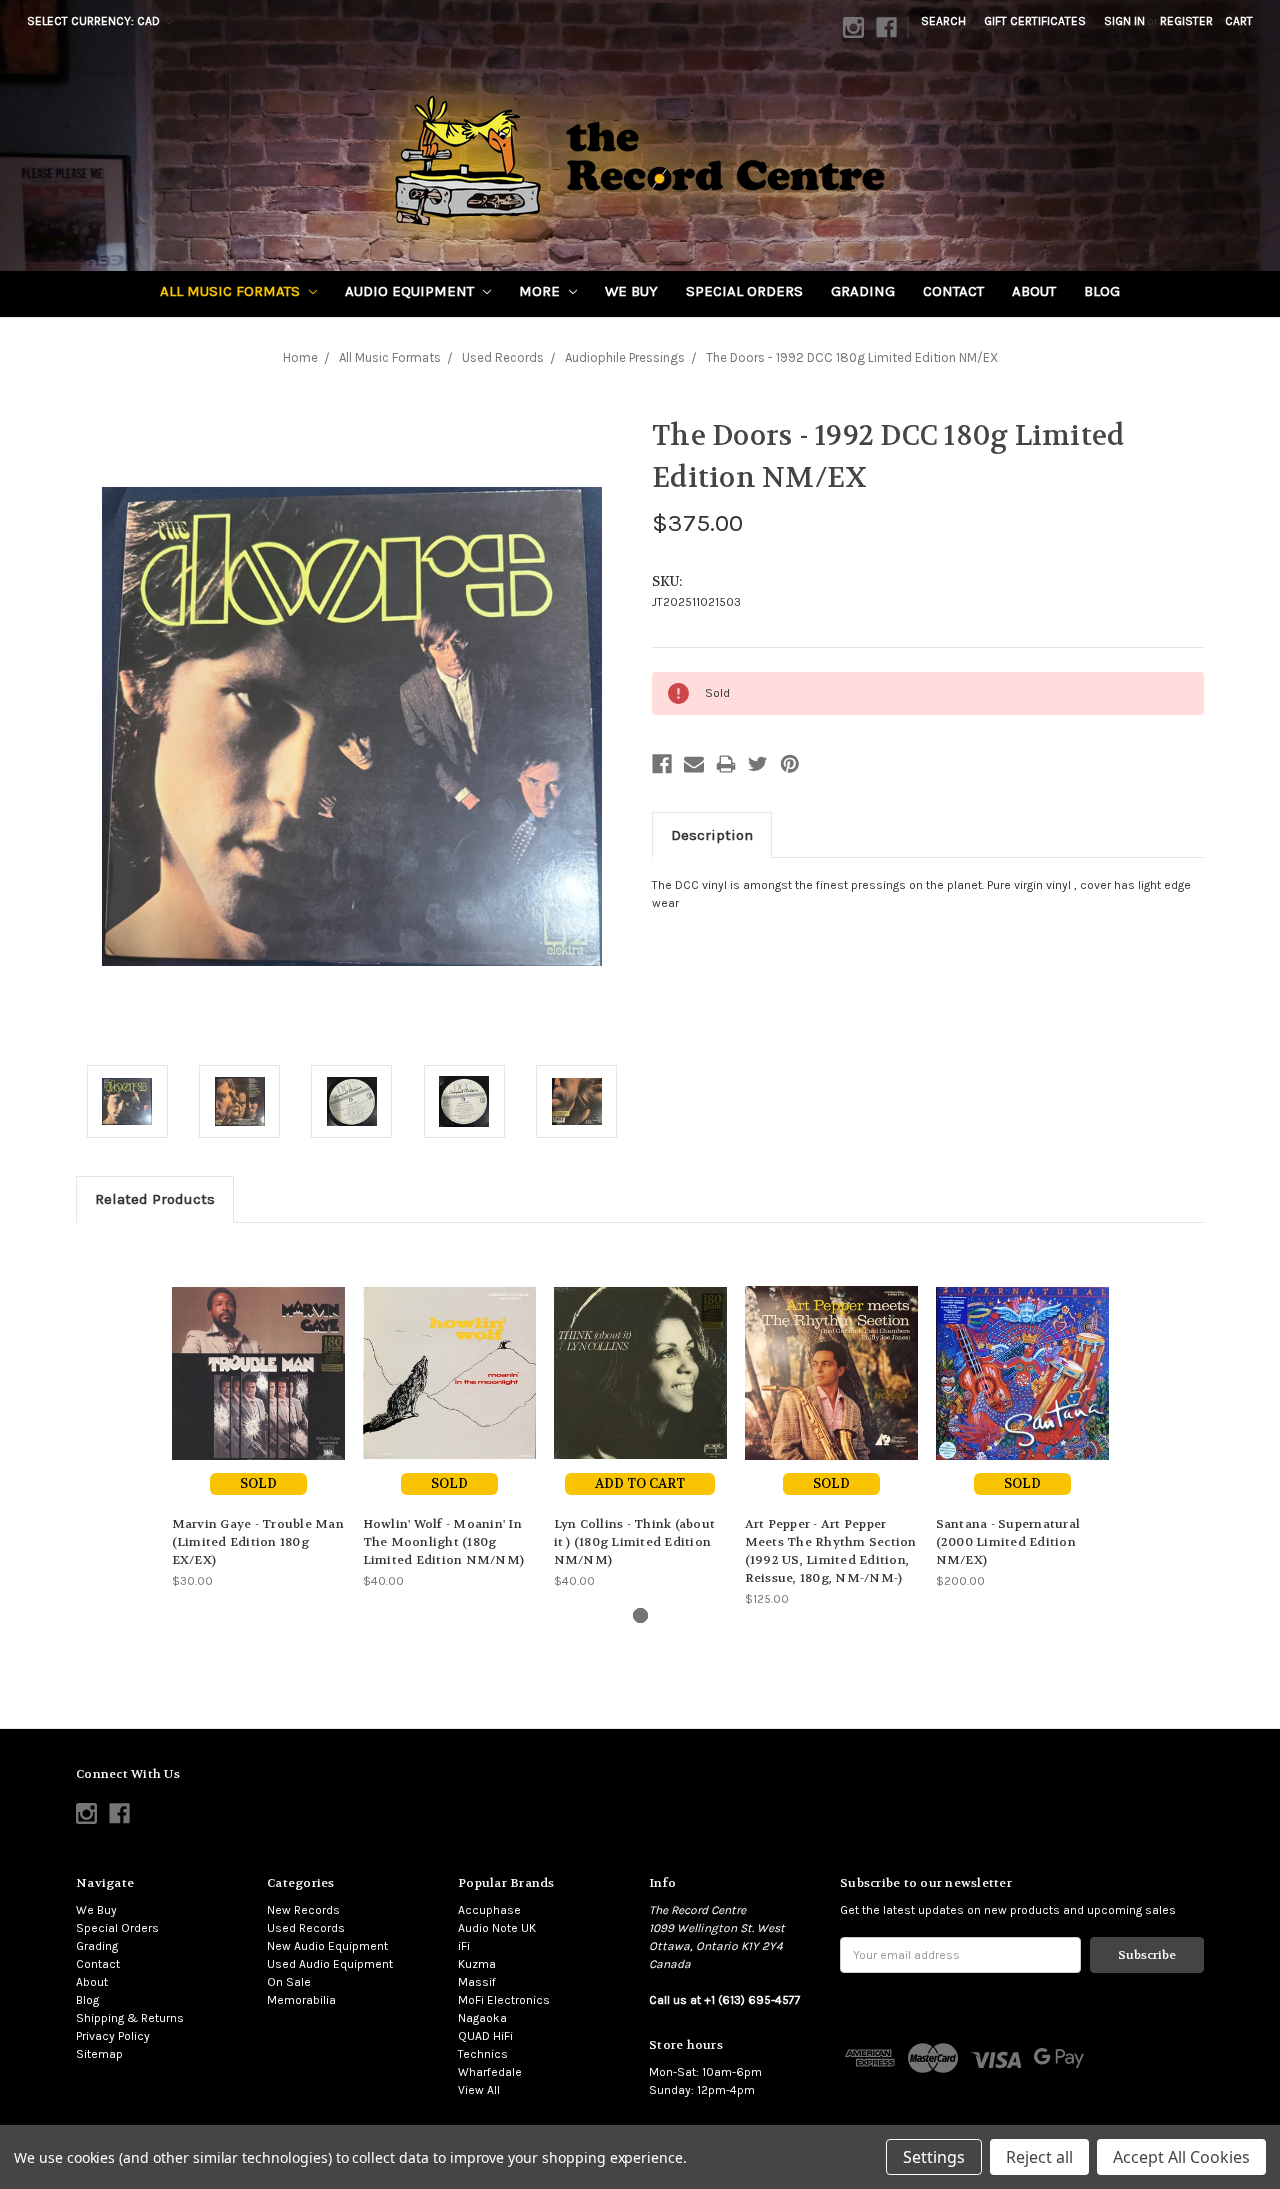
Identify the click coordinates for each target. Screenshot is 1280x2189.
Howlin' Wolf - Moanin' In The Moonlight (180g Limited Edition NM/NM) (444, 1542)
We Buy (631, 291)
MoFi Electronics (504, 2000)
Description (712, 835)
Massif (477, 1982)
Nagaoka (482, 2018)
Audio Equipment (411, 291)
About (1034, 291)
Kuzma (477, 1964)
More (541, 291)
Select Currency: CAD (95, 21)
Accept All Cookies (1181, 2157)
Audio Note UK (497, 1928)
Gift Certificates (1035, 21)
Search (943, 21)
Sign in (1124, 21)
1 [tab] (640, 1615)
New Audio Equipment (327, 1946)
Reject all (1039, 2157)
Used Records (306, 1928)
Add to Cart (640, 1483)
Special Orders (744, 291)
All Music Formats (232, 291)
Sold (258, 1483)
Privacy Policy (113, 2036)
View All (479, 2090)
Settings (934, 2157)
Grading (863, 291)
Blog (1102, 291)
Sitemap (99, 2054)
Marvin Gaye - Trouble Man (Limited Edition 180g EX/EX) (258, 1542)
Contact (953, 291)
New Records (303, 1910)
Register (1186, 21)
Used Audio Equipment (330, 1964)
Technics (483, 2054)
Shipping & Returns (130, 2018)
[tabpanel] (258, 1415)
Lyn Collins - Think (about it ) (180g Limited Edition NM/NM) (635, 1542)
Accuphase (489, 1910)
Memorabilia (301, 2000)
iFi (464, 1946)
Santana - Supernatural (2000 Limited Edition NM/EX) (1008, 1542)
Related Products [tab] (155, 1199)
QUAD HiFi (485, 2036)
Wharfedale (490, 2072)
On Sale (289, 1982)
